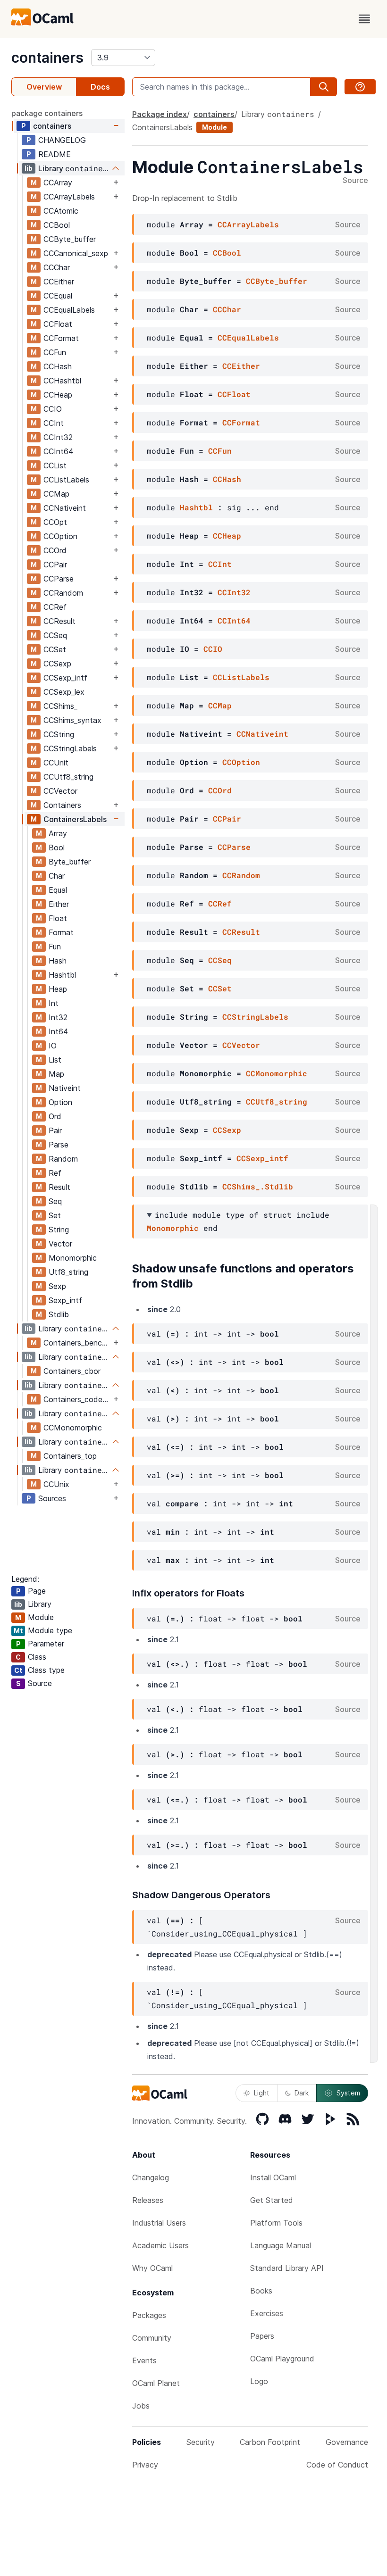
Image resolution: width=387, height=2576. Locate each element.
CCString (59, 734)
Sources (52, 1498)
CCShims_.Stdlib (258, 1186)
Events (144, 2360)
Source (355, 181)
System (348, 2093)
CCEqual (58, 296)
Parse (59, 1145)
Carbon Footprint (270, 2442)
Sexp (57, 1286)
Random (63, 1159)
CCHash (58, 366)
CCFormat (61, 338)
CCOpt (55, 522)
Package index (160, 114)
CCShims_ (60, 706)
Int (54, 1003)
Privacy (145, 2465)
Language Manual (281, 2245)
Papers (262, 2336)
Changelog (151, 2177)
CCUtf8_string (68, 777)
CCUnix (56, 1484)
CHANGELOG (62, 140)
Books (261, 2291)
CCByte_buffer (70, 239)
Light (262, 2093)
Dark (302, 2093)
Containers (62, 805)
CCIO (53, 409)
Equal (58, 890)
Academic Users (160, 2245)
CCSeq (55, 635)
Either (59, 904)
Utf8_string (68, 1272)
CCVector (60, 791)
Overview (44, 87)
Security (201, 2442)
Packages (149, 2315)
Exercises (267, 2313)
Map (56, 1074)
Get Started (272, 2200)
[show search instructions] (360, 87)
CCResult (59, 621)
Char (57, 876)
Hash (58, 961)
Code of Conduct (337, 2465)
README (55, 154)
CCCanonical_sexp (76, 253)
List (55, 1060)
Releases (148, 2200)
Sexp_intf (65, 1300)
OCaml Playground (282, 2359)
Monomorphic (73, 1258)
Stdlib (59, 1314)
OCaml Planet (156, 2383)
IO (53, 1046)
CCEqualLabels (69, 310)
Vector (60, 1244)
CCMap (56, 494)
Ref (55, 1173)
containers (47, 58)
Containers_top (70, 1456)
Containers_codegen (77, 1399)
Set (55, 1215)
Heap (58, 989)
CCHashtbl (62, 381)
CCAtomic (61, 211)
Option (60, 1102)
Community (152, 2338)
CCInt (54, 423)
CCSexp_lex (64, 692)
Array (58, 833)
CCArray (58, 183)
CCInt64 (58, 451)
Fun (55, 947)
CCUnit (56, 763)
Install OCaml (273, 2177)
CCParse (59, 579)
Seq (55, 1201)
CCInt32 (58, 437)
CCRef (55, 607)
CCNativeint (65, 508)
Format (61, 932)
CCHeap (58, 395)
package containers (47, 113)
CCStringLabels (70, 748)
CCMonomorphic (73, 1428)
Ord (55, 1116)
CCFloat (58, 324)
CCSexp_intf (65, 678)
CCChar (57, 267)
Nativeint (65, 1088)
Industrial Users (159, 2223)
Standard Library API (287, 2268)
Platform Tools (276, 2223)
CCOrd (55, 550)
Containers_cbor (72, 1371)
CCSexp (57, 664)
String (59, 1230)
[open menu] (364, 19)
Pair (55, 1130)
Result (59, 1187)
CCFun (55, 352)
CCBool (57, 225)
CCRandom (63, 593)
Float (58, 918)
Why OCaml (152, 2268)
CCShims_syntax (72, 720)
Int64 (58, 1031)
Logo (259, 2381)
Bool (57, 848)
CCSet (55, 649)
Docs (100, 87)
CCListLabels (66, 480)
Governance (347, 2442)
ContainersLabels (75, 819)
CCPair (55, 565)
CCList (55, 465)
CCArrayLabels (69, 197)
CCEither (59, 282)
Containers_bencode (77, 1343)
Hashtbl (62, 975)
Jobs (141, 2406)
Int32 (58, 1017)
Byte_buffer (70, 862)
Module (215, 127)
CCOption (60, 536)
